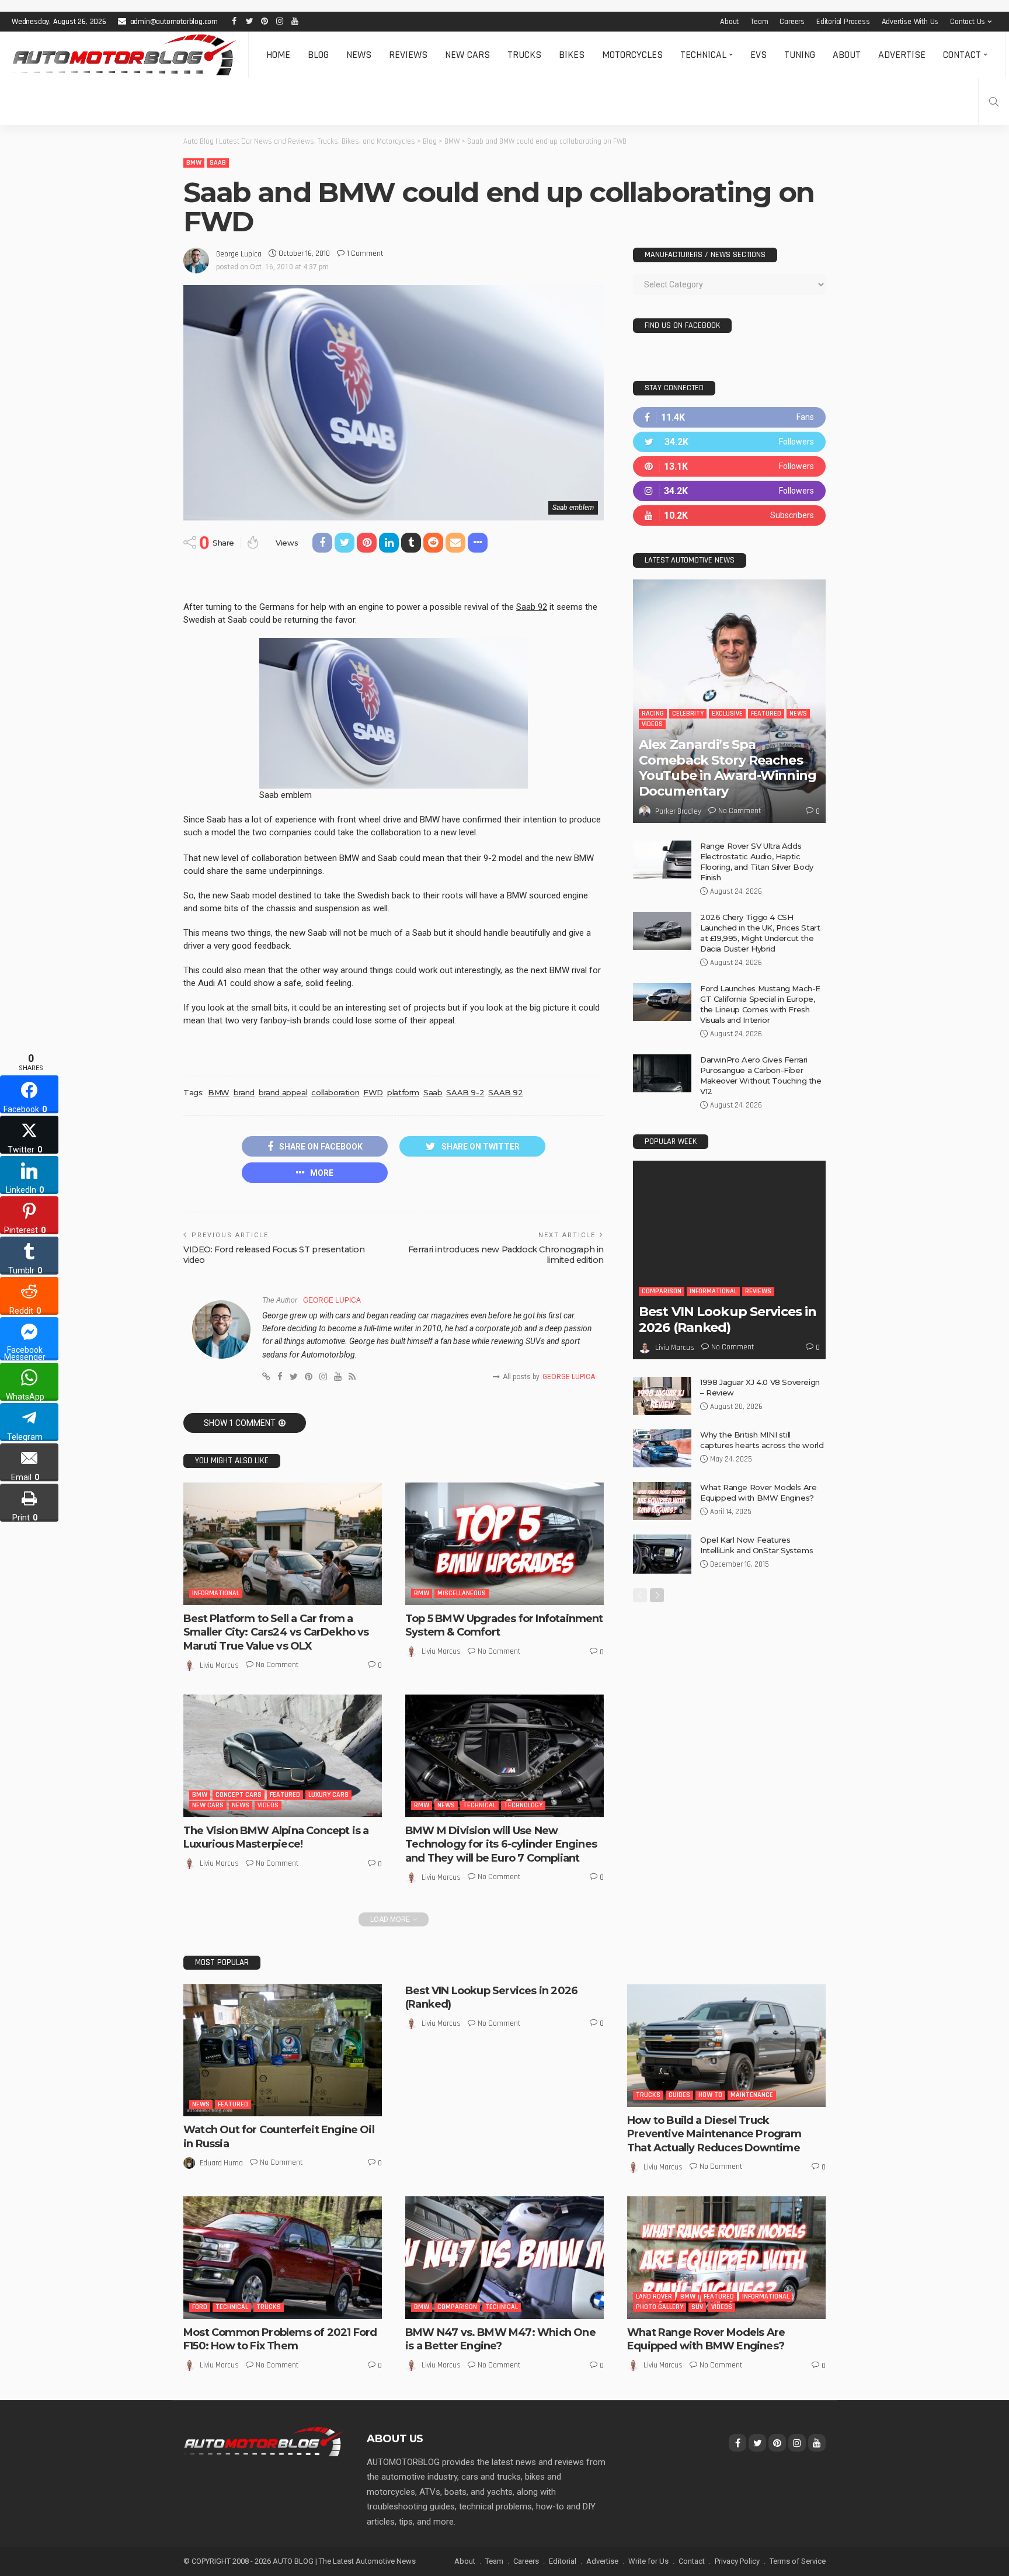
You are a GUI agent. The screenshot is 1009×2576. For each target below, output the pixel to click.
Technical (703, 55)
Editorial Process (843, 22)
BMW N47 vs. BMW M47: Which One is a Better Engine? (500, 2339)
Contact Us (968, 22)
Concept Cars (239, 1795)
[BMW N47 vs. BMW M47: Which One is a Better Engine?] (505, 2258)
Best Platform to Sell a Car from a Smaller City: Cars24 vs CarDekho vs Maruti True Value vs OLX (276, 1632)
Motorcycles (632, 55)
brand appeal (283, 1092)
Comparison (662, 1291)
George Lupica (239, 254)
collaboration (335, 1092)
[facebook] (729, 417)
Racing (653, 714)
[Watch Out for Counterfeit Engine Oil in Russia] (283, 2051)
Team (759, 22)
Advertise (902, 55)
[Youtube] (729, 515)
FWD (373, 1092)
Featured (285, 1795)
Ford (200, 2307)
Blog (318, 55)
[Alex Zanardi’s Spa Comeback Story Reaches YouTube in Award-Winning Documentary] (729, 701)
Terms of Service (798, 2561)
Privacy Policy (737, 2561)
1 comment (365, 254)
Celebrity (688, 714)
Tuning (800, 55)
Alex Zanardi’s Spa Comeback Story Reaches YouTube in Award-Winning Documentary (728, 768)
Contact (962, 55)
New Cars (467, 55)
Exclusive (727, 714)
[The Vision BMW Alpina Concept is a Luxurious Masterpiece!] (283, 1756)
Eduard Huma (221, 2163)
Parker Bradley (678, 811)
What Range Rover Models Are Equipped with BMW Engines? (706, 2339)
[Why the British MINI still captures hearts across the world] (662, 1448)
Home (278, 55)
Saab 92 (532, 607)
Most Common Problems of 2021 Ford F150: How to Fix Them (280, 2339)
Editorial (563, 2561)
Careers (792, 22)
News (359, 55)
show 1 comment (240, 1423)
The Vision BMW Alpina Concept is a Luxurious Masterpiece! (276, 1837)
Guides (679, 2095)
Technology (523, 1805)
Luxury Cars (328, 1795)
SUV (697, 2307)
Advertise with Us (910, 22)
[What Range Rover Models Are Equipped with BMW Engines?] (662, 1501)
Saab (218, 163)
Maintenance (752, 2095)
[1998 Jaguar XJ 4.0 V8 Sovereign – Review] (662, 1396)
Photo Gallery (660, 2307)
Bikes (572, 55)
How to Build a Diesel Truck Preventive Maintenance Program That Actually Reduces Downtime (714, 2134)
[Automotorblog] (124, 55)
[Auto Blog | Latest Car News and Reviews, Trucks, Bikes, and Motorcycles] (263, 2441)
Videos (268, 1805)
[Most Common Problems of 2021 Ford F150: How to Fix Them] (283, 2258)
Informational (216, 1593)
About (729, 22)
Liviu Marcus (219, 1665)
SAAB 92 (505, 1092)
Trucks (524, 55)
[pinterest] (729, 466)
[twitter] (729, 442)
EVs (759, 55)
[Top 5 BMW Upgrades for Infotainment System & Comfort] (505, 1544)
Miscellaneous (462, 1593)
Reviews (408, 55)
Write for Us (648, 2561)
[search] (994, 102)
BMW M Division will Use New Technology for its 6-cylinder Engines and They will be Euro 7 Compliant (501, 1844)
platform (403, 1092)
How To (710, 2095)
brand (244, 1092)
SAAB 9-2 (465, 1092)
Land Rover (654, 2296)
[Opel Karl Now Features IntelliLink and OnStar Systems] (662, 1554)
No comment (277, 1665)
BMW (194, 163)
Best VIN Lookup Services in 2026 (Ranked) (728, 1319)
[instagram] (729, 491)
